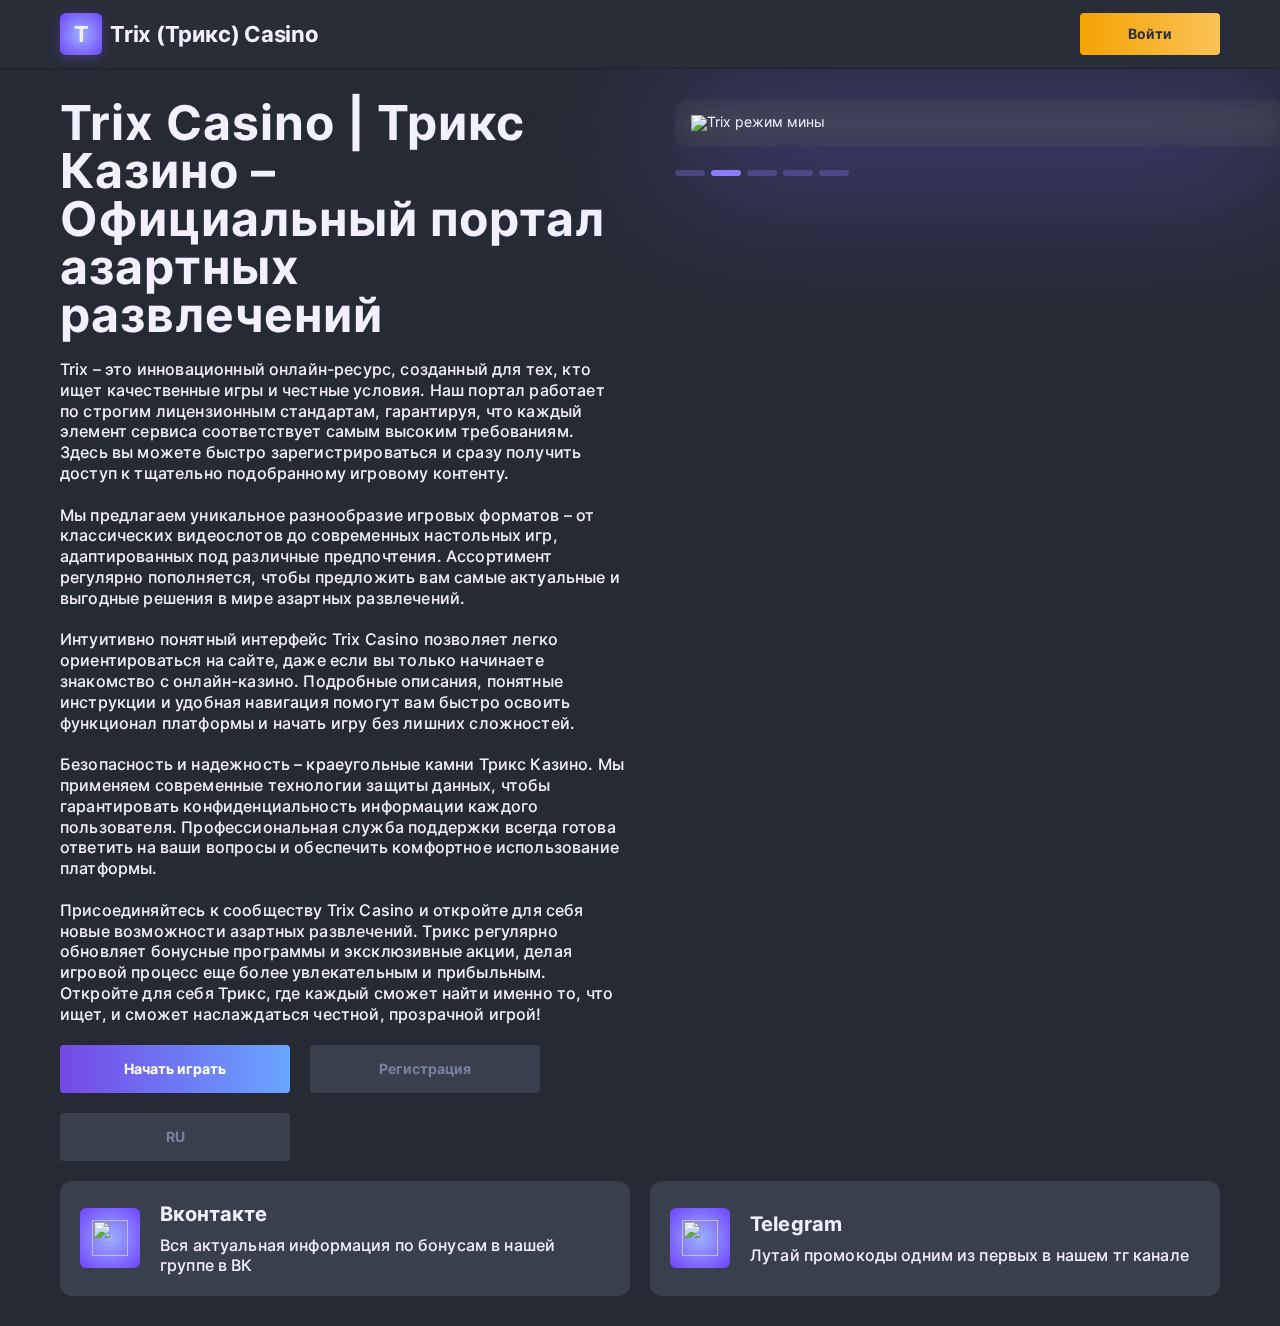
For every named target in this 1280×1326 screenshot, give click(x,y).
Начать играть (175, 1068)
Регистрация (425, 1068)
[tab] (690, 173)
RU (175, 1136)
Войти (1150, 33)
